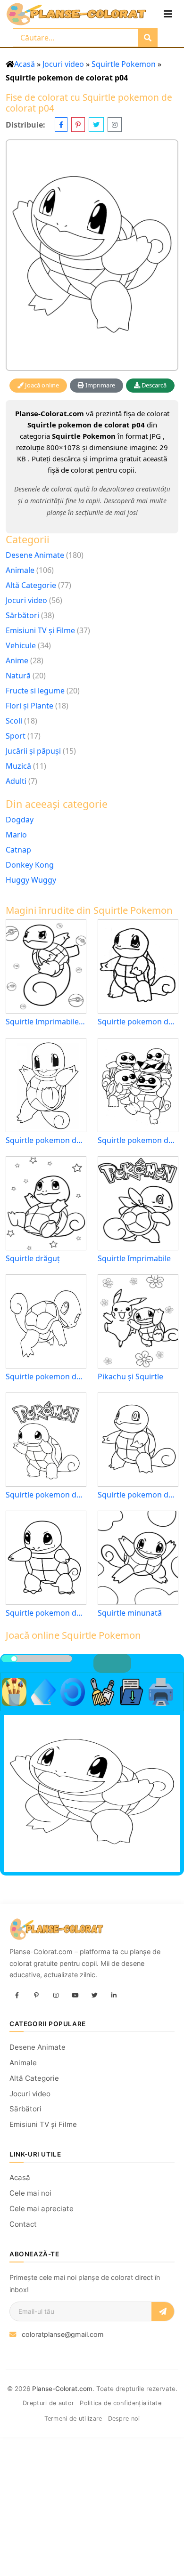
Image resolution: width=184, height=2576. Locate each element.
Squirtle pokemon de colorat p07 (138, 1495)
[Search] (148, 38)
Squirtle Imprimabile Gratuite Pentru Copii (46, 1022)
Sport (16, 736)
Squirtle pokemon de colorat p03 (138, 1022)
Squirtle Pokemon (124, 64)
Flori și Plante (29, 706)
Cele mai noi (30, 2193)
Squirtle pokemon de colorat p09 (46, 1140)
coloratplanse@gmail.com (63, 2334)
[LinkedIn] (114, 1996)
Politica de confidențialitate (121, 2403)
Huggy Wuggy (31, 880)
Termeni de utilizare (73, 2419)
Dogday (20, 820)
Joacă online (41, 385)
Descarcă (153, 385)
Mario (16, 835)
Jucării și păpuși (33, 751)
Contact (23, 2224)
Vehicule (21, 645)
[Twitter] (94, 1996)
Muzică (18, 766)
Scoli (14, 721)
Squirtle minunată (130, 1613)
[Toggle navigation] (168, 14)
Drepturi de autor (48, 2403)
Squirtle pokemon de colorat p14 (46, 1613)
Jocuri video (63, 64)
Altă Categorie (31, 585)
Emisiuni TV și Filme (40, 630)
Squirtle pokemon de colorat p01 (46, 1377)
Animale (20, 570)
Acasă (25, 64)
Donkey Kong (30, 865)
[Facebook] (17, 1996)
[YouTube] (75, 1996)
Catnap (18, 850)
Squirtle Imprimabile (134, 1259)
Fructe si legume (35, 691)
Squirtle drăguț (33, 1259)
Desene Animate (35, 555)
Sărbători (22, 615)
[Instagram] (56, 1996)
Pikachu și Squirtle (130, 1377)
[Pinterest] (36, 1996)
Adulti (16, 781)
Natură (18, 676)
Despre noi (124, 2419)
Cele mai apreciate (42, 2209)
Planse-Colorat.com (62, 2389)
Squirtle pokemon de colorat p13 (46, 1495)
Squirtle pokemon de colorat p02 (138, 1140)
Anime (17, 660)
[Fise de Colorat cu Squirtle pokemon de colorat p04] (92, 255)
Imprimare (100, 385)
